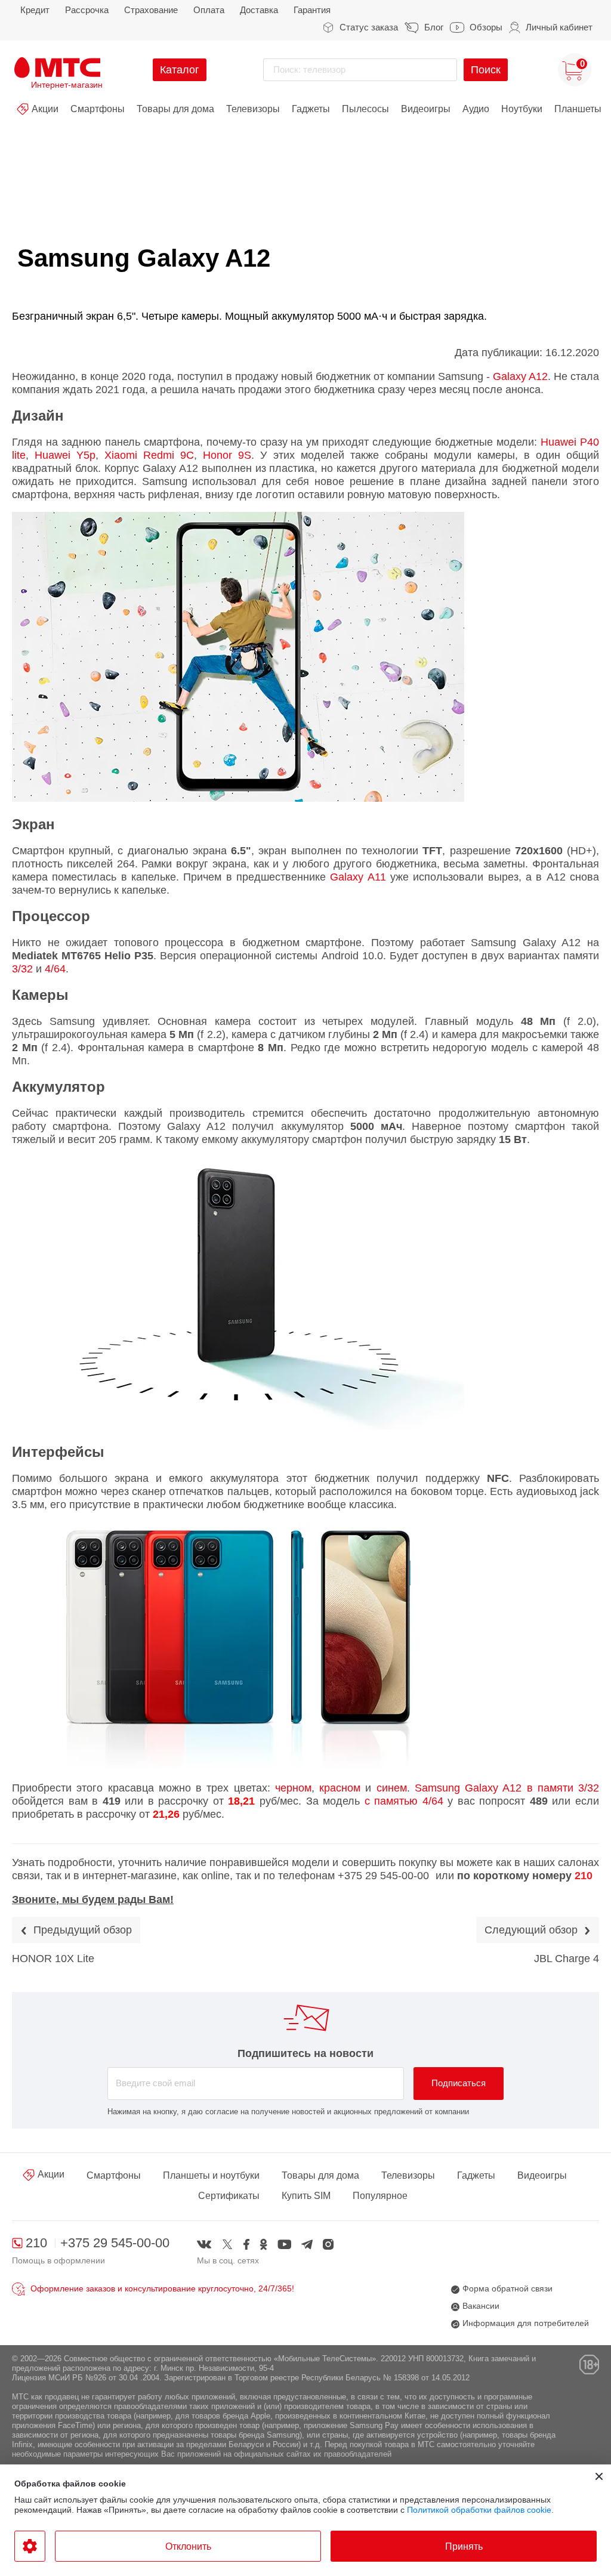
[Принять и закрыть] (599, 2476)
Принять (464, 2546)
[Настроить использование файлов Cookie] (30, 2546)
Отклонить (188, 2546)
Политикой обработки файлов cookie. (480, 2510)
